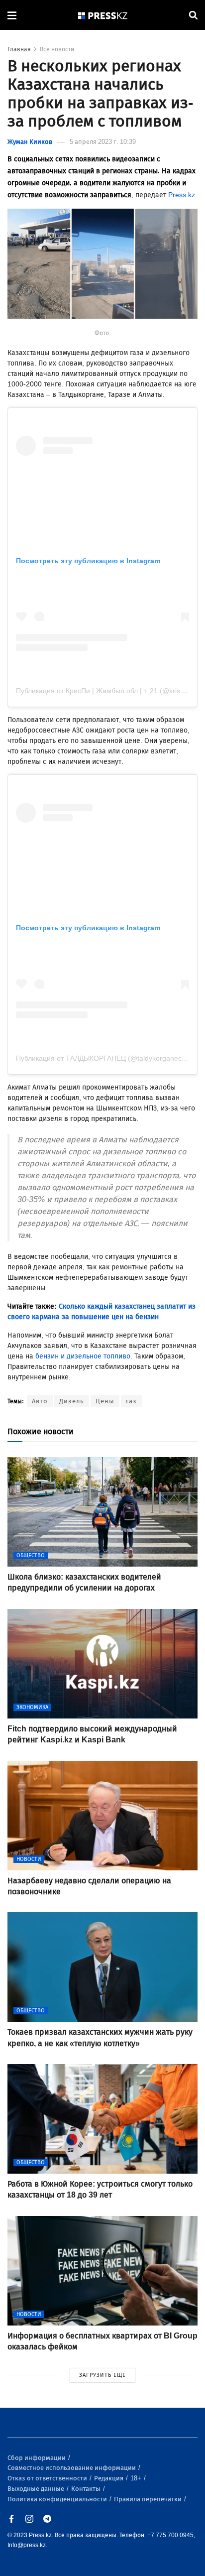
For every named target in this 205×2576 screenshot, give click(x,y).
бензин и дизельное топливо (83, 1356)
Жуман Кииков (30, 142)
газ (131, 1401)
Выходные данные (37, 2489)
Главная (19, 49)
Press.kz (182, 195)
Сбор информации (37, 2458)
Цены (105, 1401)
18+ (137, 2478)
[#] (103, 15)
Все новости (57, 49)
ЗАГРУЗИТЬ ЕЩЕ (102, 2375)
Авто (40, 1401)
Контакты (87, 2489)
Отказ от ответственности (48, 2478)
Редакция (109, 2478)
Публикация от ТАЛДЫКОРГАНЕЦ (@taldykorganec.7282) (109, 1058)
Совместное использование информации (72, 2468)
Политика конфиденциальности (58, 2499)
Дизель (72, 1401)
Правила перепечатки (149, 2499)
